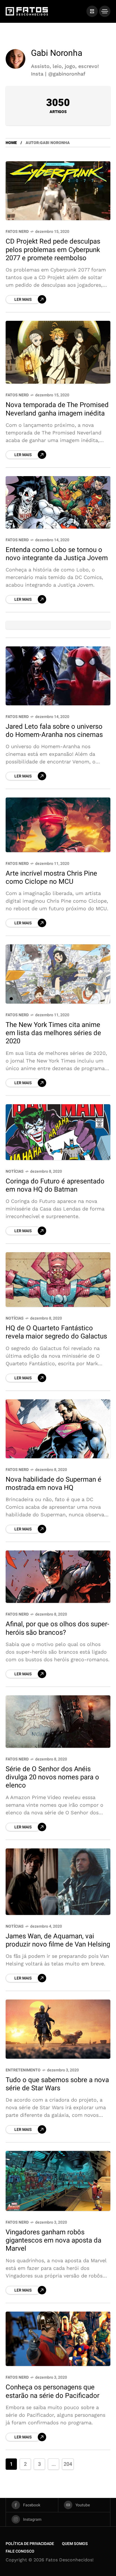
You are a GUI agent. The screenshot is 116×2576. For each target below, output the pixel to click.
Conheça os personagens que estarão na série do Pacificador (53, 2391)
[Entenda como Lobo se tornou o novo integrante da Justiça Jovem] (58, 502)
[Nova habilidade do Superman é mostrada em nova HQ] (58, 1429)
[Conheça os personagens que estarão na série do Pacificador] (58, 2339)
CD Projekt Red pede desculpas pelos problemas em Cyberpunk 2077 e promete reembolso (53, 250)
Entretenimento (23, 2070)
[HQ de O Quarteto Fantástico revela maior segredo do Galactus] (58, 1280)
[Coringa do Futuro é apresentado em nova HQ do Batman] (58, 1132)
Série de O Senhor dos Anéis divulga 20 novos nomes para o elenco (52, 1777)
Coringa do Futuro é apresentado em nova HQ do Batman (55, 1185)
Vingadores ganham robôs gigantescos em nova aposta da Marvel (53, 2241)
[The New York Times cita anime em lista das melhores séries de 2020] (58, 974)
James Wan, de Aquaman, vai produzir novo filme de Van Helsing (58, 1940)
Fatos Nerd (17, 232)
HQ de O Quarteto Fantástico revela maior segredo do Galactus (56, 1332)
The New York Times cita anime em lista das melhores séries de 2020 (53, 1033)
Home (11, 143)
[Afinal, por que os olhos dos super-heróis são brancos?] (58, 1577)
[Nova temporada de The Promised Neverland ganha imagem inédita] (58, 352)
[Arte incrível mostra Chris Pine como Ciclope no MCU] (58, 825)
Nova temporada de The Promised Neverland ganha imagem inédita (57, 409)
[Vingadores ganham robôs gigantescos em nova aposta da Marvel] (58, 2181)
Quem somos (75, 2544)
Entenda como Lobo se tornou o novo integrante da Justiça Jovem (57, 554)
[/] (92, 11)
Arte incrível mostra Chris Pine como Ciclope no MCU (51, 878)
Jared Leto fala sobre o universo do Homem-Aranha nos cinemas (54, 731)
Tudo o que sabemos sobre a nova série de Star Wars (57, 2084)
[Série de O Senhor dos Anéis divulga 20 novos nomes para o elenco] (58, 1722)
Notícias (15, 1171)
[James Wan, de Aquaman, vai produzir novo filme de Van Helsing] (58, 1882)
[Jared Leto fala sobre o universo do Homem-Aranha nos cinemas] (58, 676)
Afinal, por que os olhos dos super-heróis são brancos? (57, 1628)
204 (68, 2464)
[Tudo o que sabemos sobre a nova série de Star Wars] (58, 2029)
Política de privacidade (30, 2544)
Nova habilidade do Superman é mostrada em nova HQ (53, 1484)
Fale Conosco (20, 2551)
